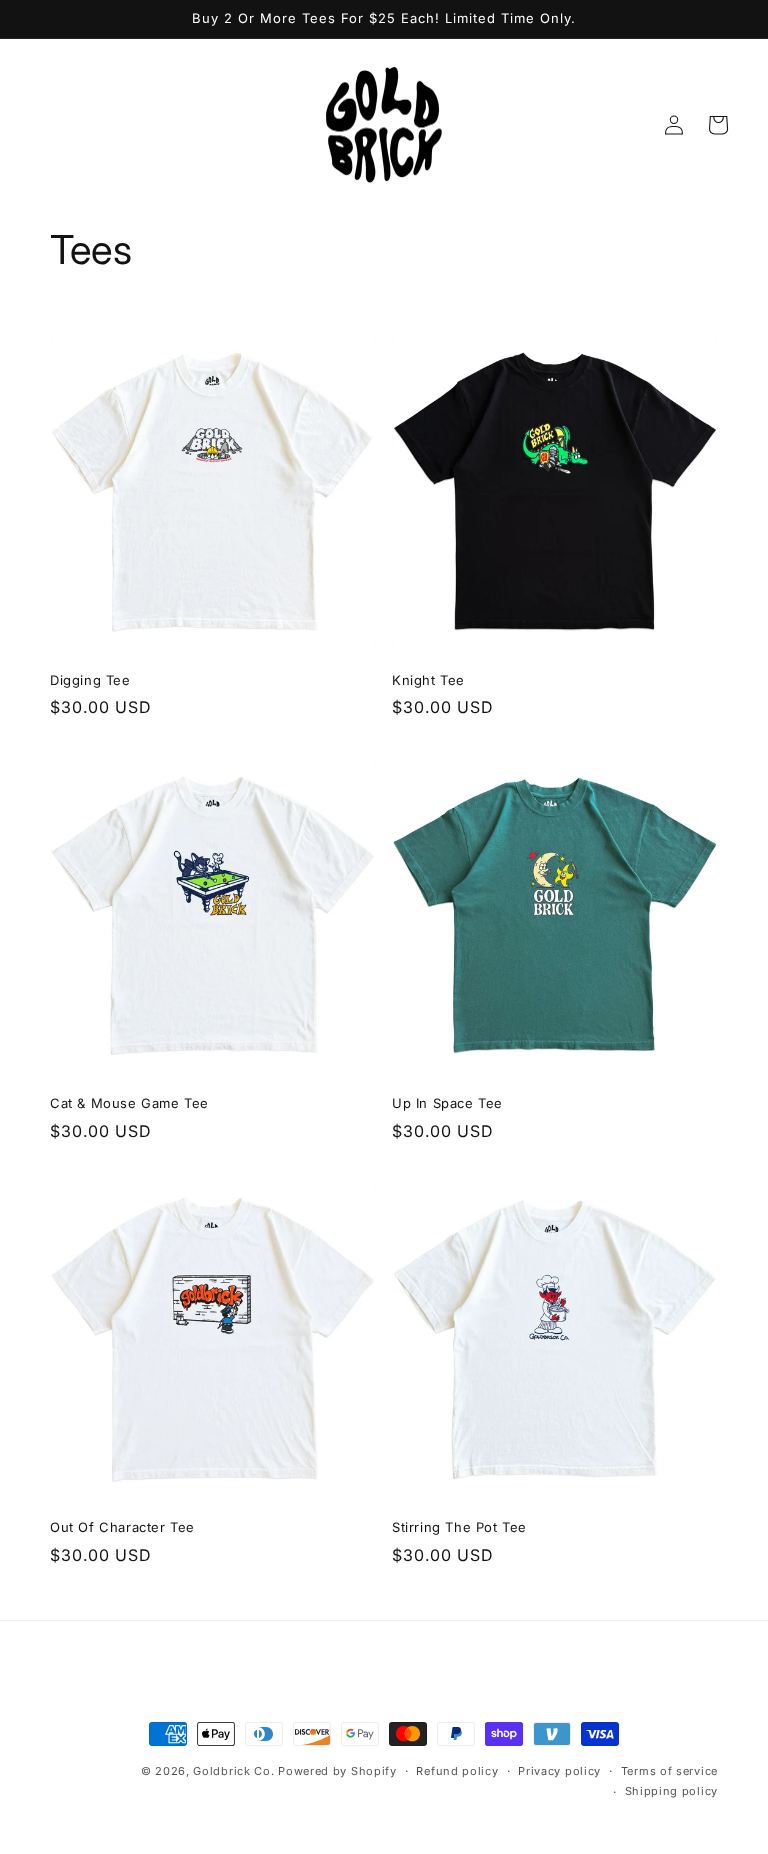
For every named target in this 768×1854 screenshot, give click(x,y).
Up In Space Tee (447, 1103)
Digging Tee (90, 680)
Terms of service (669, 1771)
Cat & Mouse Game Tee (129, 1103)
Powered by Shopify (337, 1771)
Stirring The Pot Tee (459, 1527)
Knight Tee (428, 680)
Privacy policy (559, 1771)
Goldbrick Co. (233, 1771)
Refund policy (457, 1771)
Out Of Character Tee (122, 1527)
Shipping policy (672, 1791)
